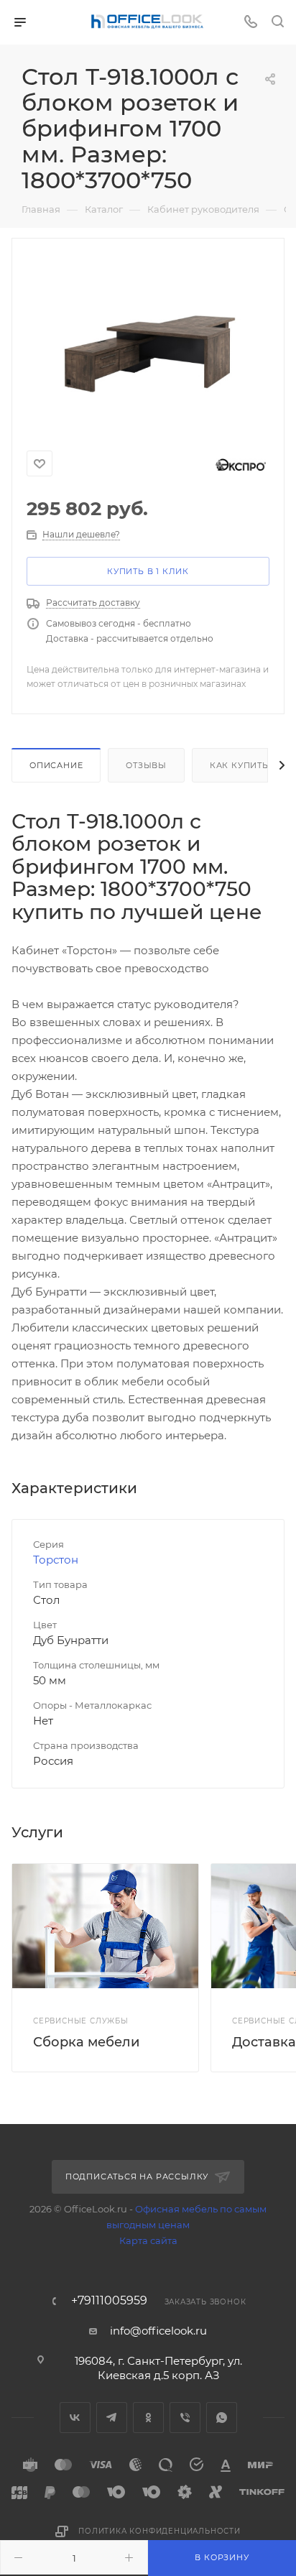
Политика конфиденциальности (159, 2531)
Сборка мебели (86, 2042)
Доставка (264, 2042)
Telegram (112, 2418)
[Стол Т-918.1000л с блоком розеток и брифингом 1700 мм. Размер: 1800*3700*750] (148, 338)
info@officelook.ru (158, 2331)
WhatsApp (222, 2418)
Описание (56, 765)
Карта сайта (148, 2240)
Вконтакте (75, 2418)
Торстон (56, 1560)
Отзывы (146, 765)
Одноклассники (148, 2418)
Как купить (239, 765)
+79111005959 (109, 2301)
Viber (185, 2418)
